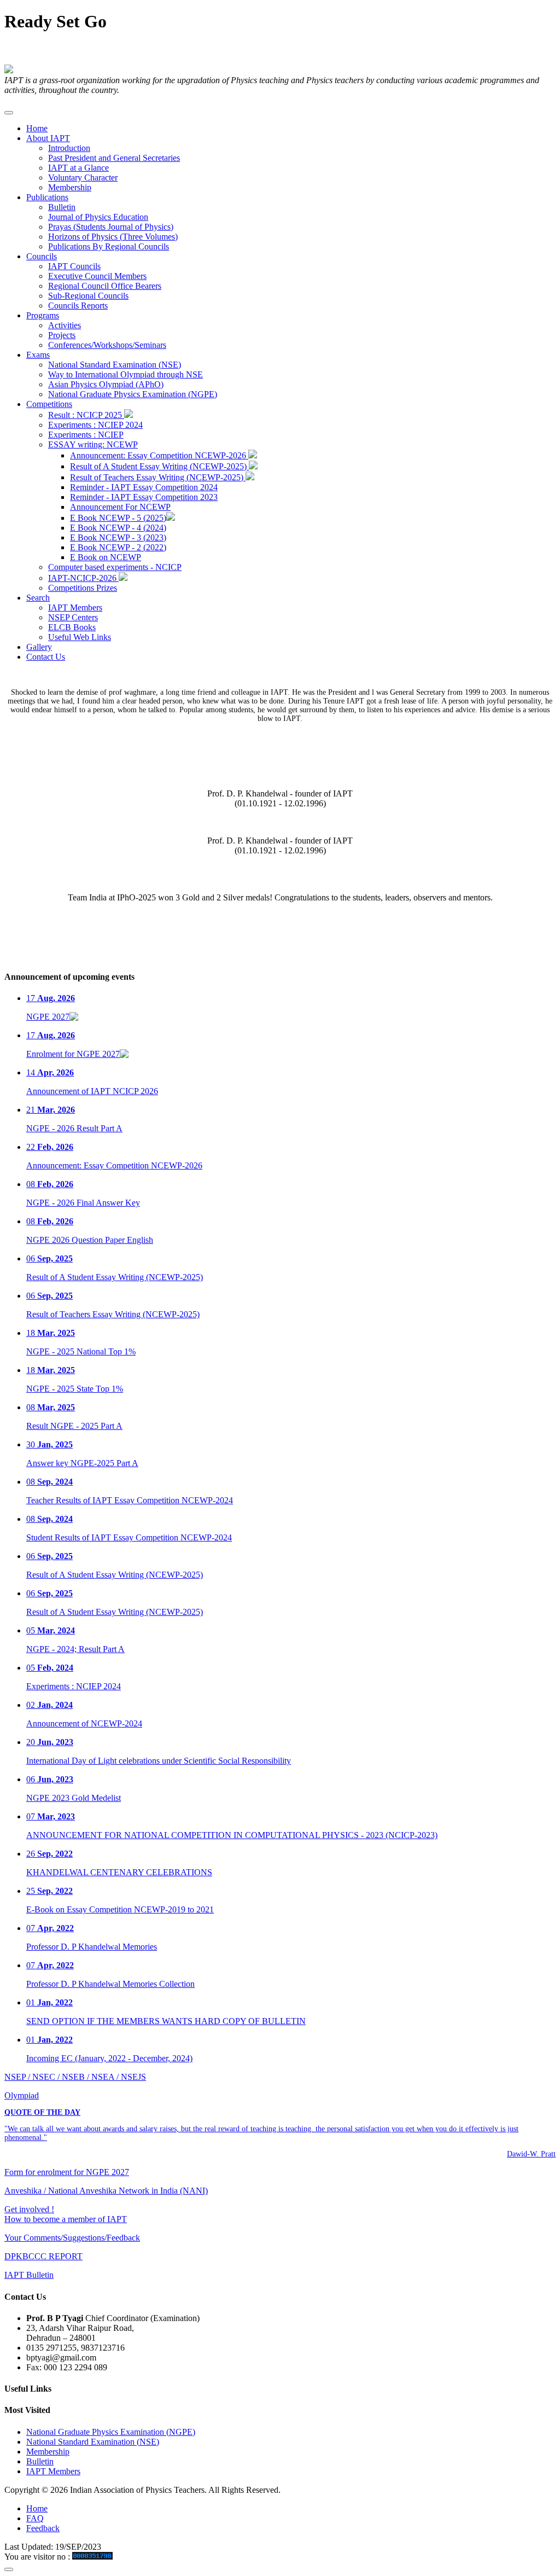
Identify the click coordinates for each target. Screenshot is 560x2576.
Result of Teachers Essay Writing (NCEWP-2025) (158, 477)
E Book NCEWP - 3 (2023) (118, 537)
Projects (62, 335)
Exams (38, 355)
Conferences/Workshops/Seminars (107, 345)
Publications (47, 197)
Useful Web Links (80, 637)
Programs (43, 315)
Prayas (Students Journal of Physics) (111, 227)
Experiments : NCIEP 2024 (95, 425)
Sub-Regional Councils (88, 296)
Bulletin (62, 207)
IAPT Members (75, 607)
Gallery (39, 647)
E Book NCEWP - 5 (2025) (118, 518)
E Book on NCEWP (106, 557)
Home (37, 128)
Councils (42, 256)
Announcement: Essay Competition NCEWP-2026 (159, 455)
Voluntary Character (83, 178)
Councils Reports (78, 306)
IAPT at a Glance (78, 168)
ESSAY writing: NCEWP (93, 444)
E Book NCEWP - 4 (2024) (118, 528)
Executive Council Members (97, 276)
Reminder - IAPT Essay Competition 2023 (144, 497)
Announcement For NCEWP (120, 507)
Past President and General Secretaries (114, 158)
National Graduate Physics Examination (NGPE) (133, 394)
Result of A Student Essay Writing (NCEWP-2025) (159, 466)
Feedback (43, 2528)
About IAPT (48, 138)
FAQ (35, 2518)
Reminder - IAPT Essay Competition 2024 (144, 487)
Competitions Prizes (83, 588)
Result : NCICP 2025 (86, 415)
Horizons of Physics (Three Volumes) (113, 237)
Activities (65, 325)
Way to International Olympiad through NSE (126, 374)
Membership (70, 187)
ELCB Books (72, 627)
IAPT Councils (74, 266)
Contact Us (46, 657)
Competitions (49, 404)
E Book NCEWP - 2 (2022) (118, 547)
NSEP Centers (73, 617)
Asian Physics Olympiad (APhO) (106, 384)
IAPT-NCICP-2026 (83, 578)
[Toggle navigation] (9, 113)
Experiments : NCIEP (86, 435)
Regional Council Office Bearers (105, 286)
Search (38, 598)
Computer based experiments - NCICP (115, 567)
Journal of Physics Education (98, 217)
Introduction (69, 148)
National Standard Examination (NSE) (115, 365)
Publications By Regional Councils (109, 246)
